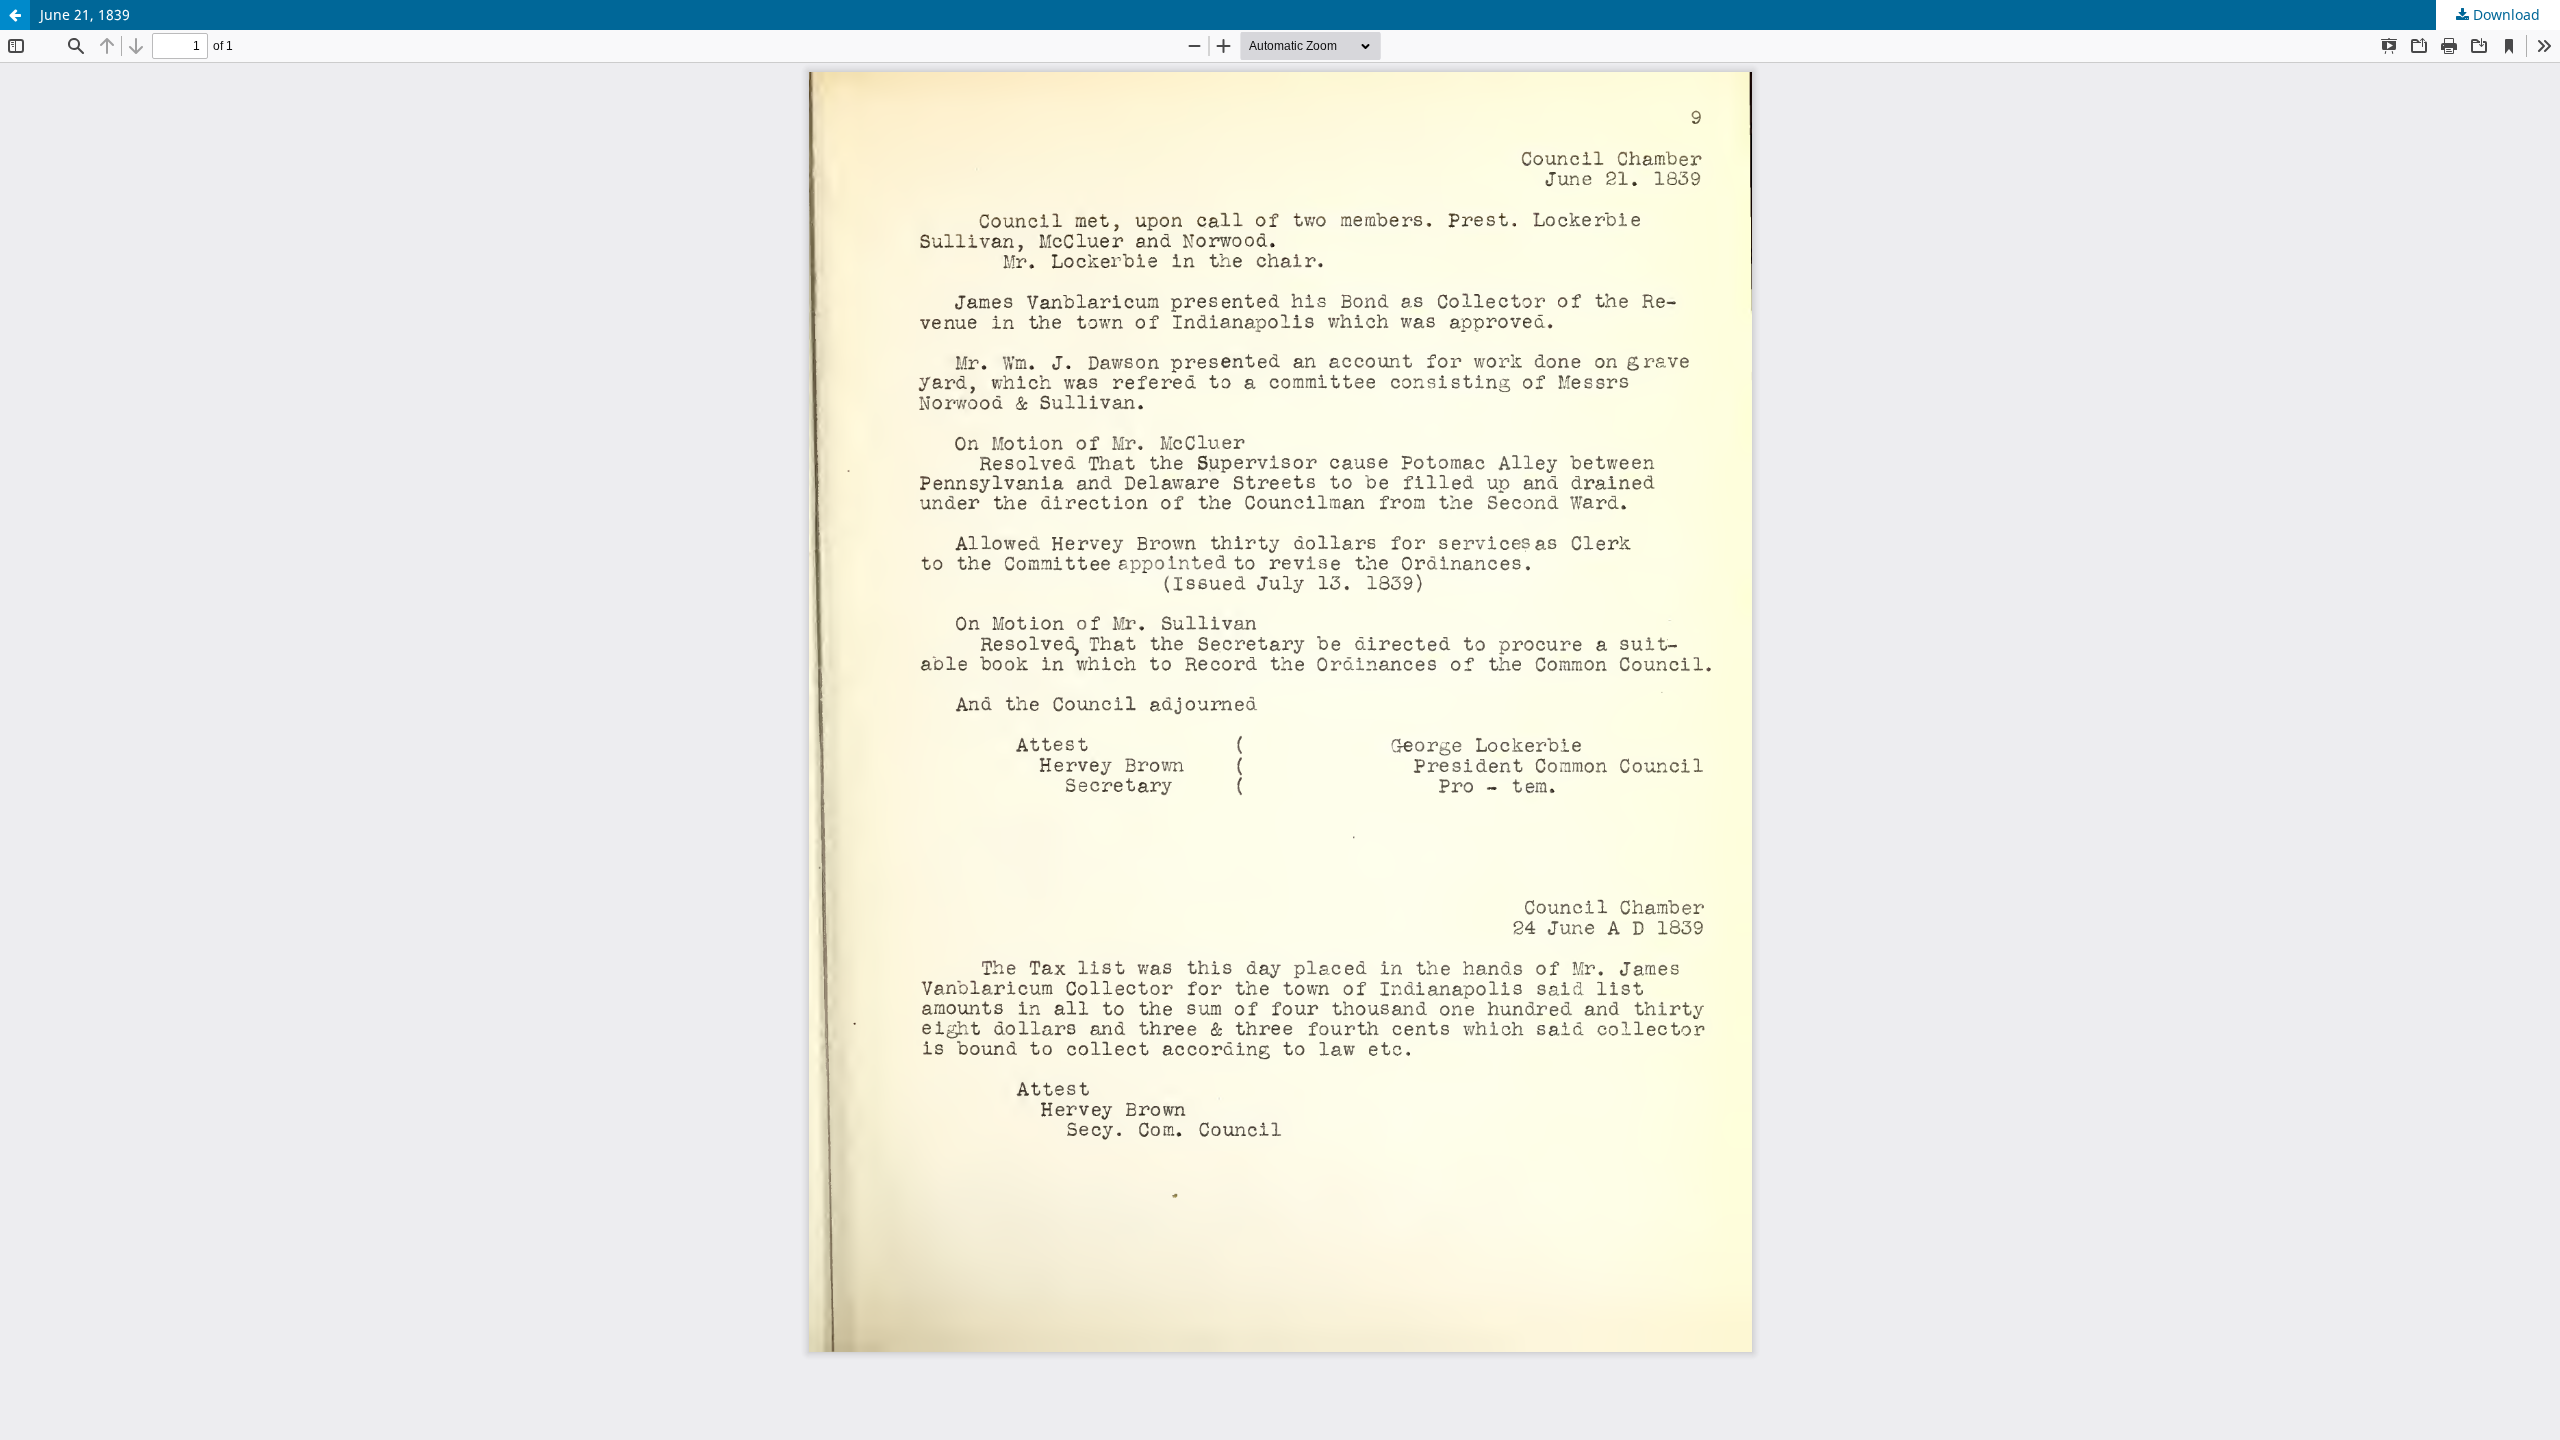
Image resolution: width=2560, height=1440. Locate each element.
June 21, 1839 (85, 14)
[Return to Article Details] (15, 15)
